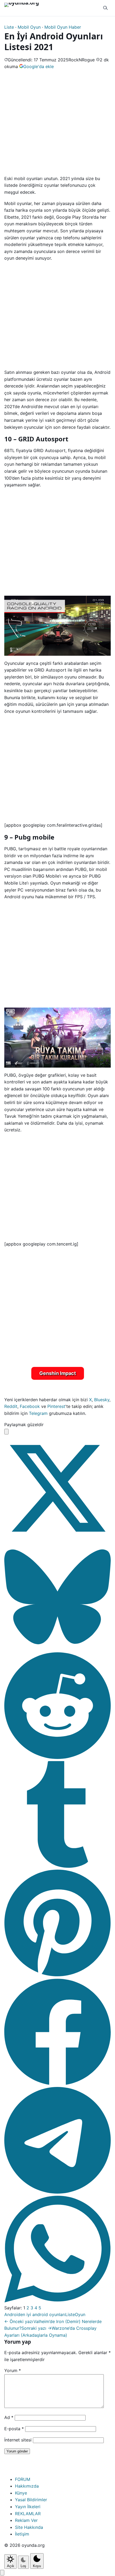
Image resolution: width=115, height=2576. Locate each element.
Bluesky (102, 1400)
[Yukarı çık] (2, 2573)
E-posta (14, 2429)
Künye (21, 2493)
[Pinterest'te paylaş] (57, 1975)
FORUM (23, 2479)
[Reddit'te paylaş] (57, 1757)
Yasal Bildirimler (31, 2500)
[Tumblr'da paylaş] (57, 1866)
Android (12, 2314)
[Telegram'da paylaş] (57, 2192)
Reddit (11, 1406)
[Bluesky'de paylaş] (57, 1649)
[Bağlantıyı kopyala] (6, 1432)
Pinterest (56, 1406)
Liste (9, 27)
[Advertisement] (57, 122)
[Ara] (105, 8)
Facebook (30, 1406)
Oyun (80, 2314)
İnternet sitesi (18, 2440)
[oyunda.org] (24, 8)
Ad (9, 2417)
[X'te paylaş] (57, 1540)
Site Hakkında (29, 2527)
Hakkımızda (27, 2486)
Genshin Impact (58, 1373)
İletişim (22, 2534)
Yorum (13, 2370)
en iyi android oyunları (43, 2314)
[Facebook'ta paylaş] (57, 2083)
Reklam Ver (26, 2520)
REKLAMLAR (28, 2514)
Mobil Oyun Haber (63, 27)
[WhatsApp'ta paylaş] (57, 2301)
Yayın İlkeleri (28, 2507)
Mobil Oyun (29, 27)
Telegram (38, 1413)
